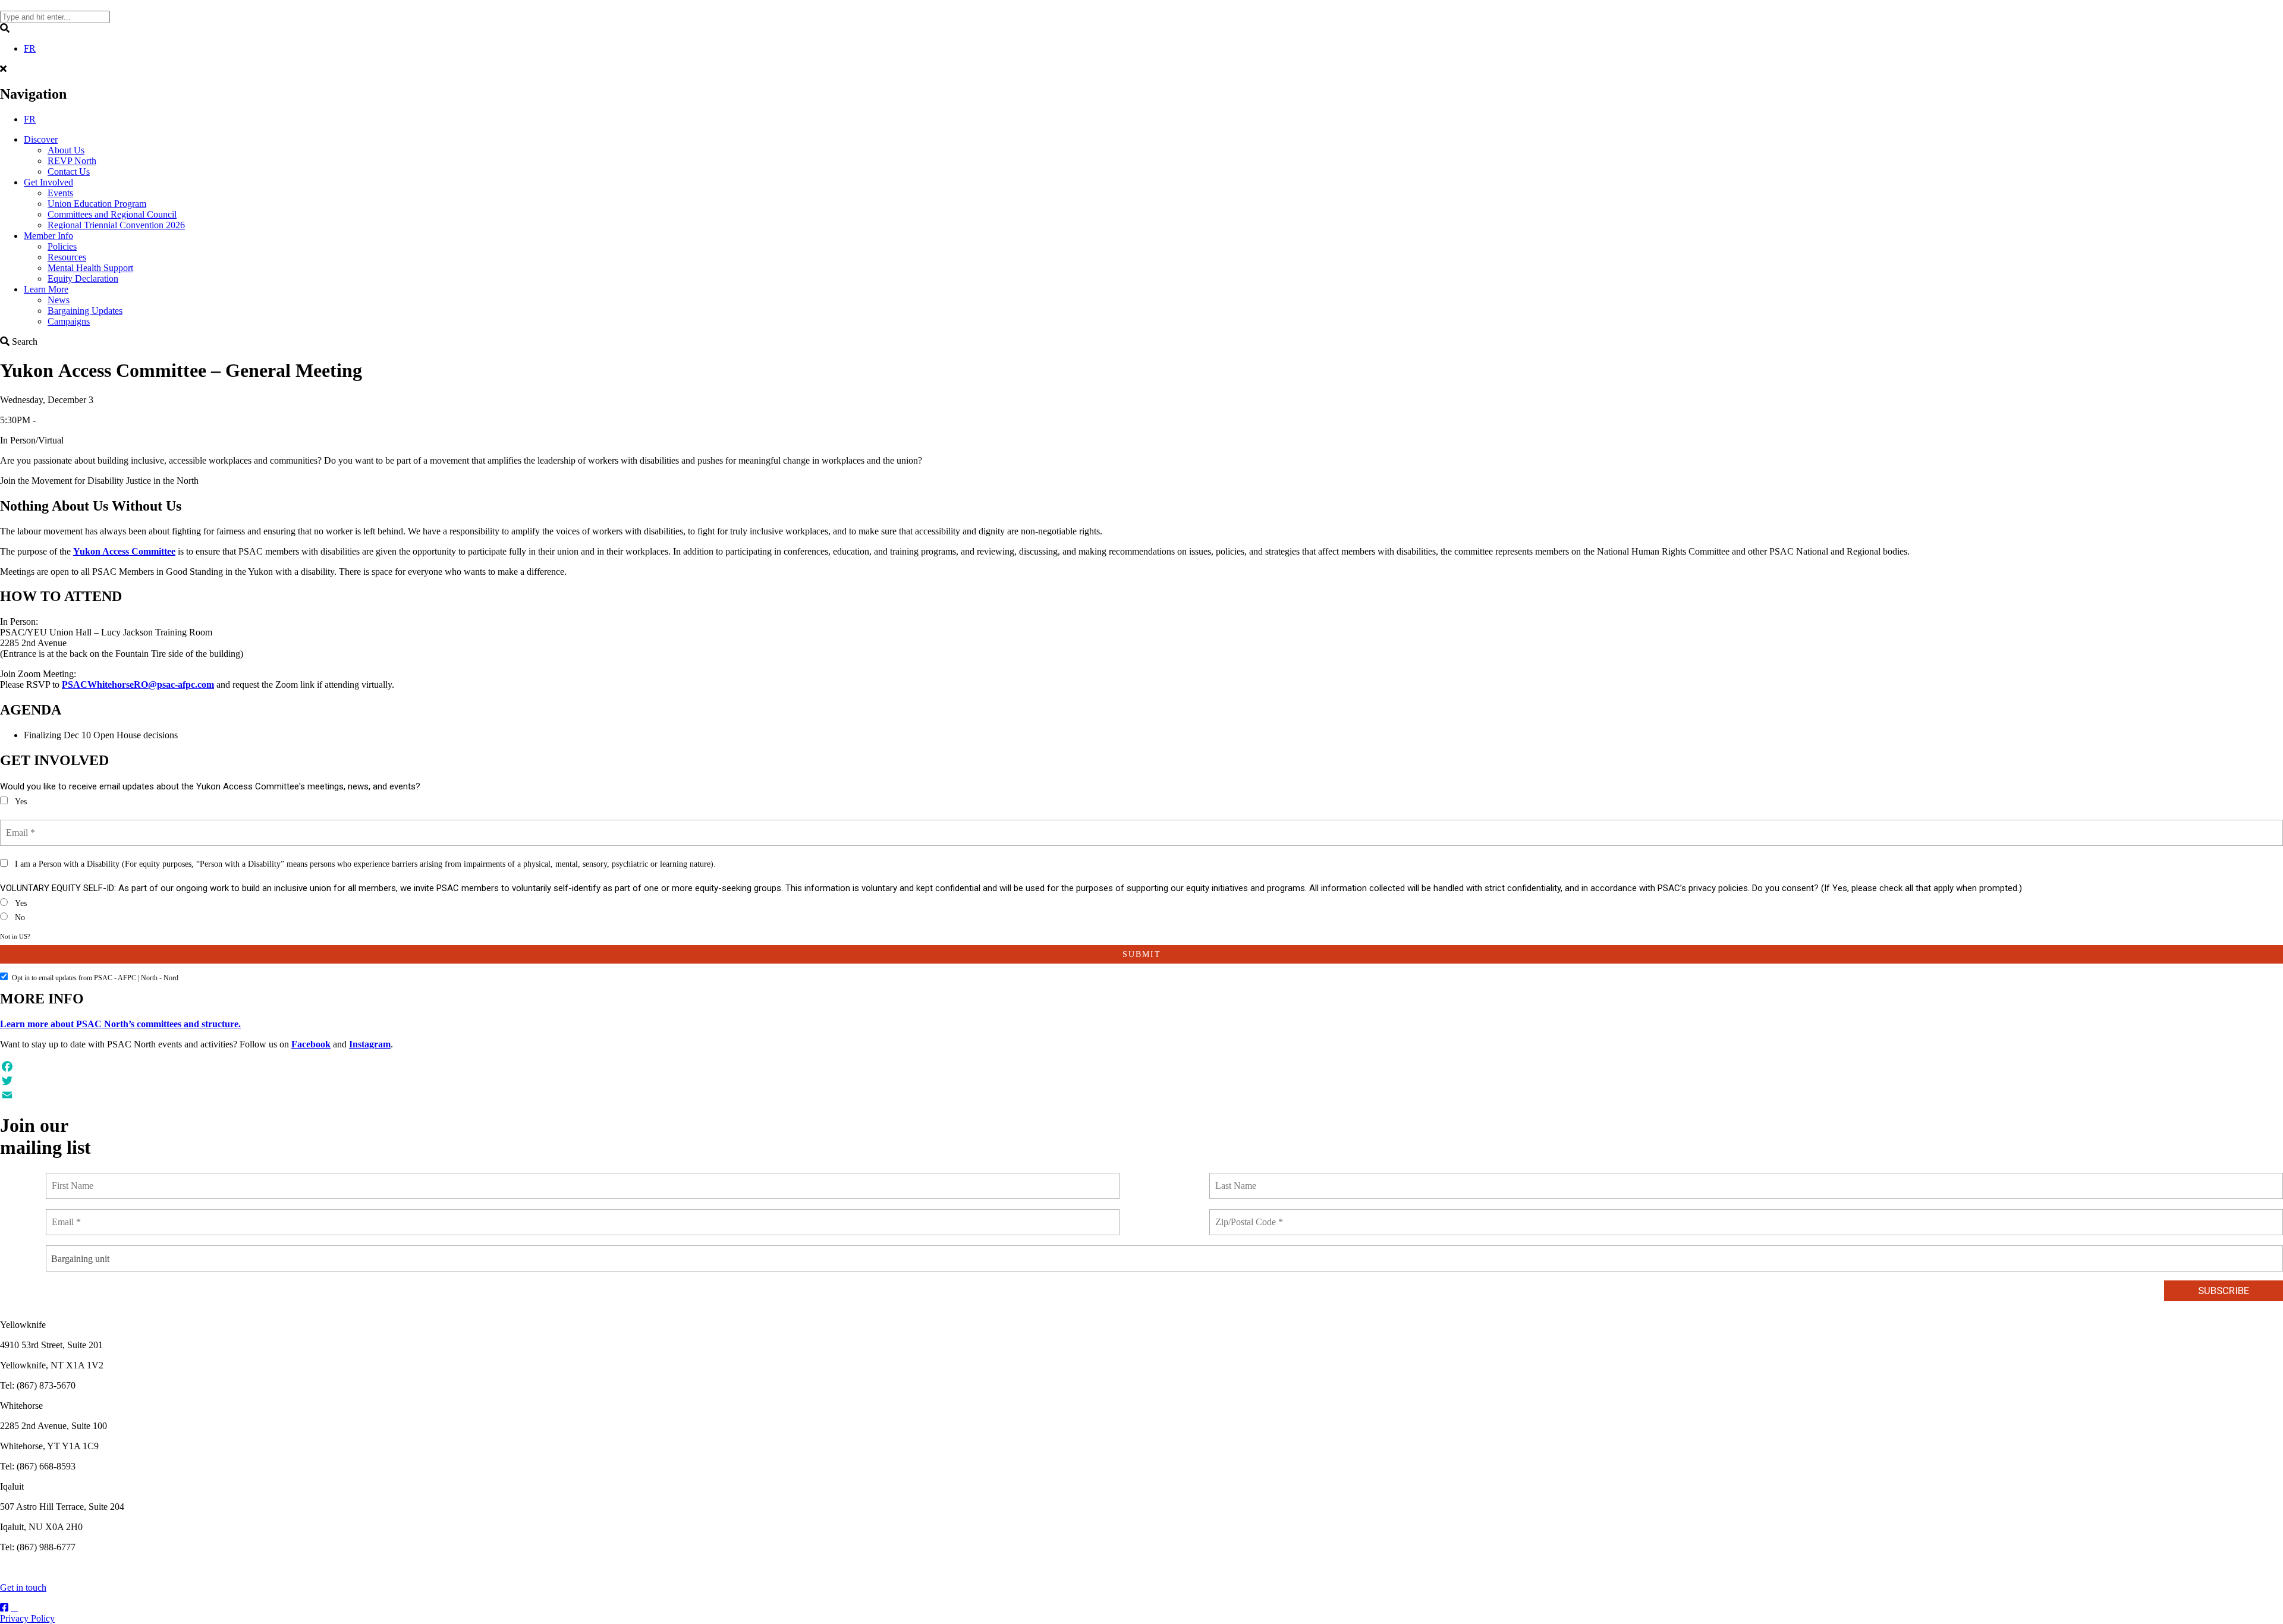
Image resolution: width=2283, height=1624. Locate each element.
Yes (21, 802)
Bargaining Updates (85, 311)
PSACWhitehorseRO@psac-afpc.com (138, 684)
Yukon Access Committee (124, 551)
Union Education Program (97, 204)
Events (60, 193)
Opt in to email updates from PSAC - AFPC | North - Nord (95, 978)
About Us (66, 150)
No (20, 918)
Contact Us (69, 171)
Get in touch (23, 1587)
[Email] (1141, 1095)
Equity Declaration (83, 278)
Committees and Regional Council (112, 214)
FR (30, 48)
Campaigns (69, 321)
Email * (22, 826)
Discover (41, 139)
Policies (62, 246)
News (59, 300)
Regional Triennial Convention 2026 (116, 225)
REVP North (72, 161)
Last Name (1237, 1179)
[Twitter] (1141, 1081)
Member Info (48, 236)
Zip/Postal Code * (1250, 1215)
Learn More (46, 289)
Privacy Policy (27, 1618)
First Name (74, 1179)
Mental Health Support (90, 268)
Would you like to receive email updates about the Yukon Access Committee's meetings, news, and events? (210, 786)
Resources (67, 257)
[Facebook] (1141, 1066)
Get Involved (48, 182)
